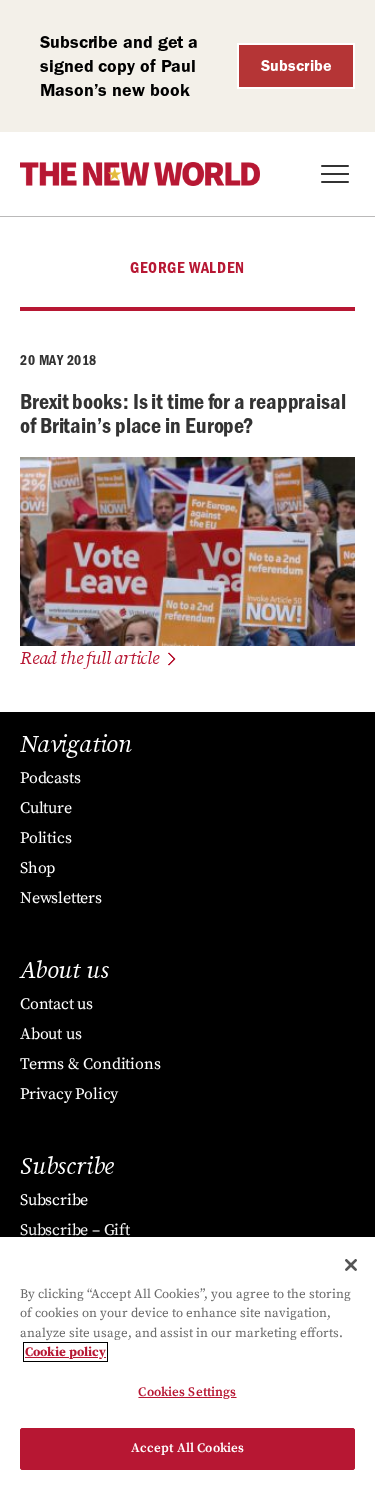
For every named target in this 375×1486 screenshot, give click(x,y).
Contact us (56, 1004)
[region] (187, 1361)
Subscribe (296, 65)
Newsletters (61, 898)
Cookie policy (65, 1352)
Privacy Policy (69, 1094)
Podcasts (50, 778)
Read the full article (89, 658)
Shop (37, 868)
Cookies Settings (187, 1392)
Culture (46, 808)
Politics (45, 838)
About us (50, 1034)
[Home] (140, 174)
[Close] (351, 1265)
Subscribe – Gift (75, 1230)
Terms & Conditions (90, 1064)
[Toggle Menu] (335, 174)
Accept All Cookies (187, 1448)
